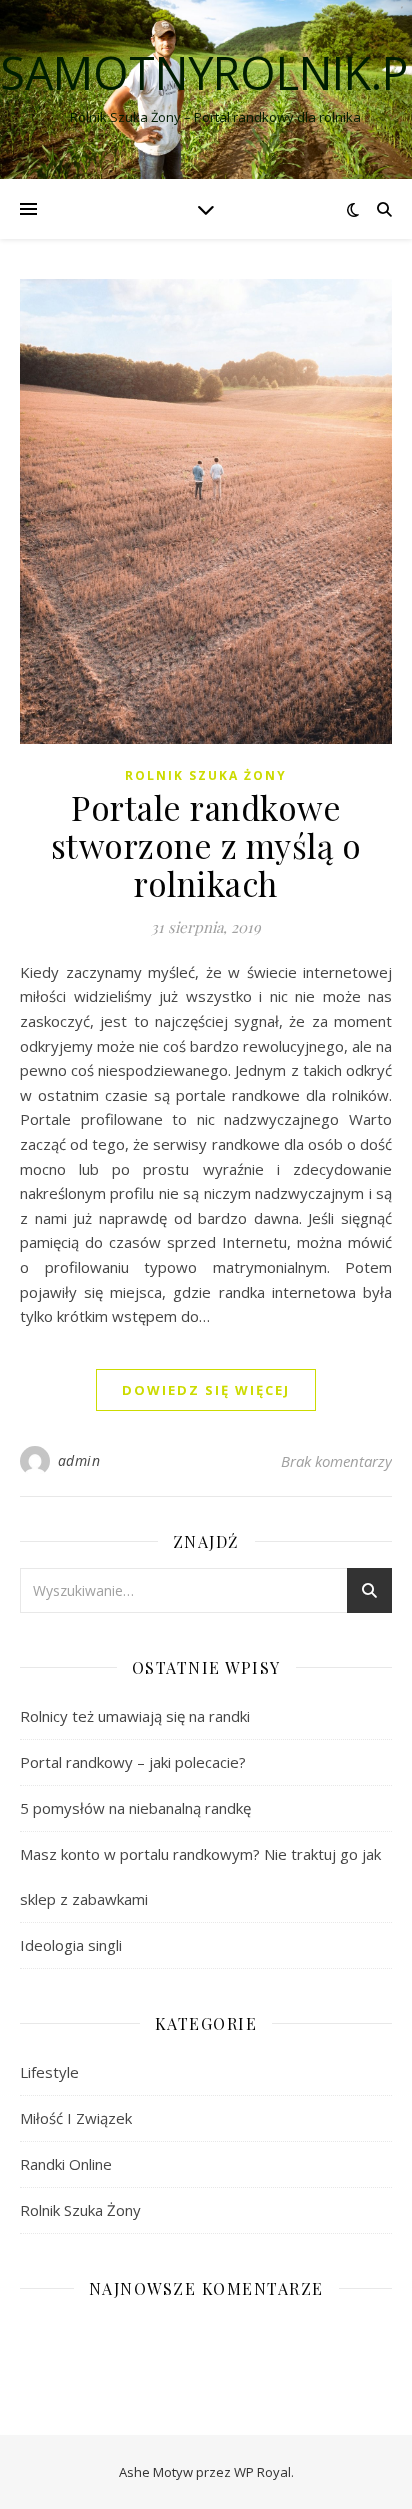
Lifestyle (49, 2072)
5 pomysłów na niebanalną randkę (135, 1808)
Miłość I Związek (76, 2118)
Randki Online (66, 2164)
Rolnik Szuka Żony (206, 775)
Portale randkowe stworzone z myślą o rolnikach (206, 845)
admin (79, 1460)
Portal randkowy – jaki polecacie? (133, 1762)
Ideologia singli (71, 1945)
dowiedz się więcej (206, 1390)
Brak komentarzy (336, 1461)
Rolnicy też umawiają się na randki (135, 1716)
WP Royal (262, 2472)
